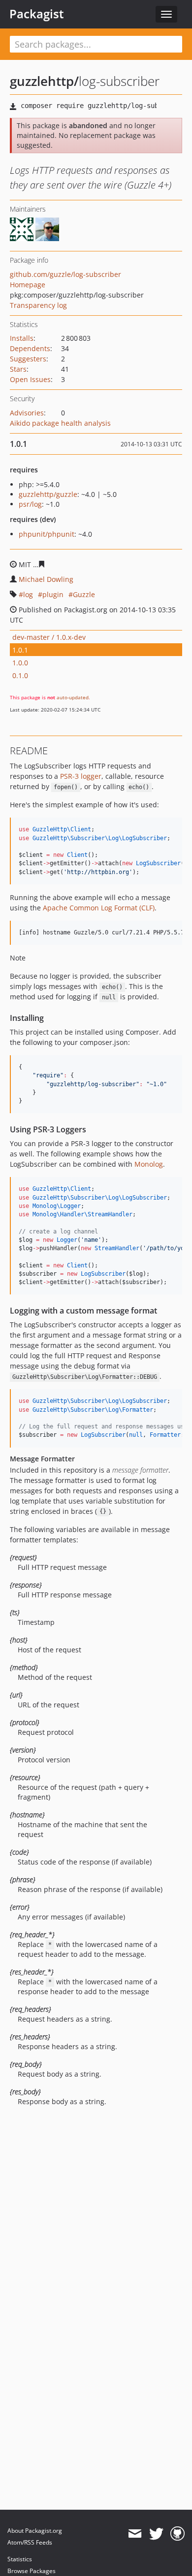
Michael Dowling (46, 579)
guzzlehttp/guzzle (48, 494)
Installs (22, 338)
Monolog (149, 1164)
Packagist (37, 14)
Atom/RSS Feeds (30, 2542)
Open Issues (30, 379)
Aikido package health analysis (60, 423)
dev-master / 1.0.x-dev (49, 637)
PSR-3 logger (81, 776)
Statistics (20, 2559)
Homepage (28, 285)
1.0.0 (20, 663)
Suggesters (28, 359)
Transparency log (38, 305)
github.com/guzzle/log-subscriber (65, 274)
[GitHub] (177, 2534)
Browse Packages (32, 2571)
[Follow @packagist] (156, 2534)
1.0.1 (20, 650)
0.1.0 (20, 675)
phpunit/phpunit (47, 534)
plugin (53, 594)
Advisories (27, 413)
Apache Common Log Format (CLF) (99, 908)
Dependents (30, 348)
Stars (18, 369)
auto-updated (73, 697)
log (28, 594)
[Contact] (135, 2534)
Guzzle (84, 594)
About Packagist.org (35, 2531)
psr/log (30, 504)
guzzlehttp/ (44, 81)
